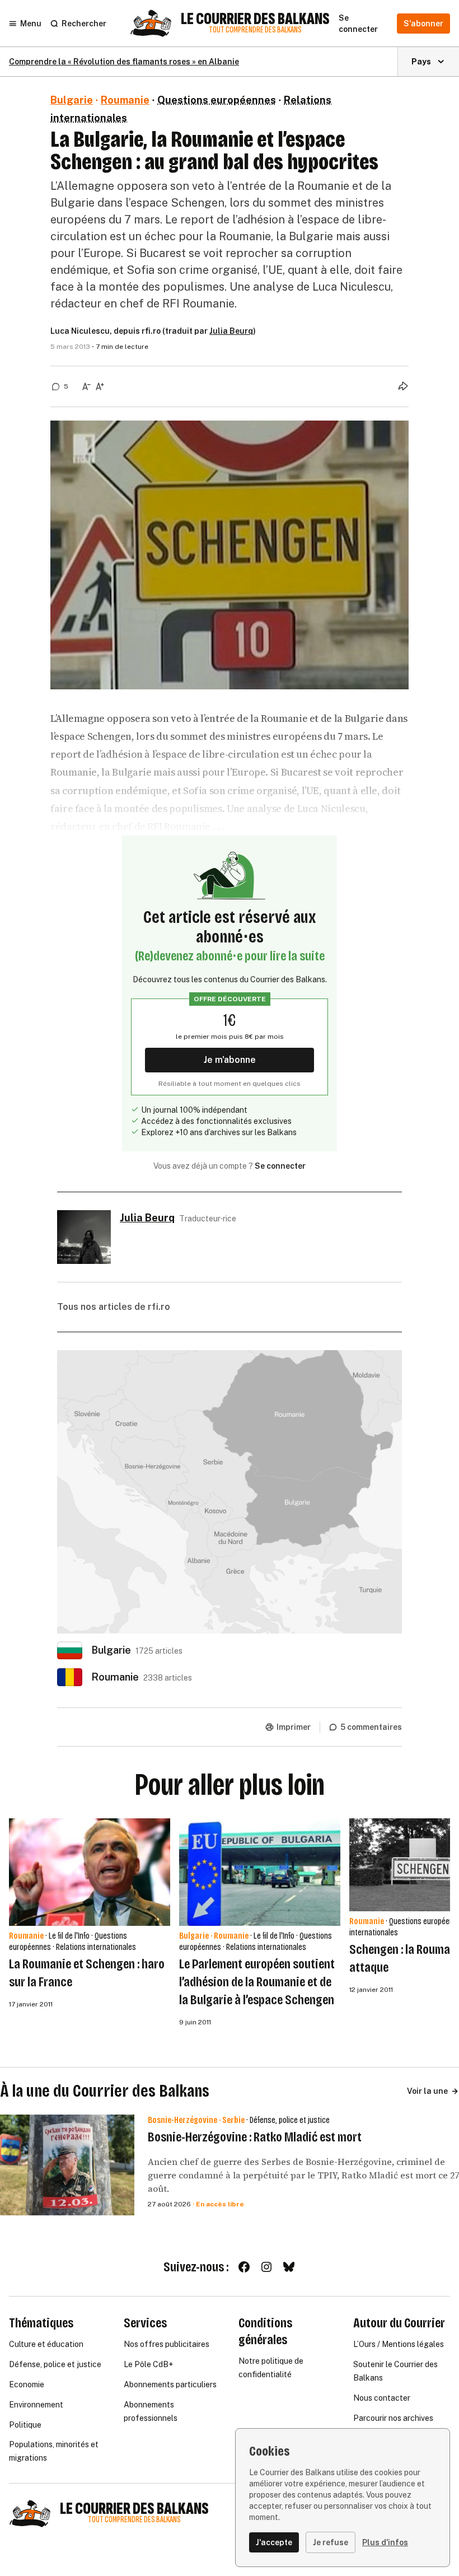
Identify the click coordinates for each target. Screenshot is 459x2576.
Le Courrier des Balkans (255, 19)
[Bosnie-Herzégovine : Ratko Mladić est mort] (67, 2165)
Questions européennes (217, 100)
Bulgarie (72, 100)
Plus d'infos (385, 2542)
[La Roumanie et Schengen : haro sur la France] (90, 1872)
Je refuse (331, 2542)
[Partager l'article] (403, 386)
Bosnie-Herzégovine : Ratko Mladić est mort (255, 2137)
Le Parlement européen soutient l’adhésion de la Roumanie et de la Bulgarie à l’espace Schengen (257, 1982)
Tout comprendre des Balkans (255, 30)
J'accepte (274, 2542)
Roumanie (125, 100)
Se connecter (280, 1166)
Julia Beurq (231, 331)
